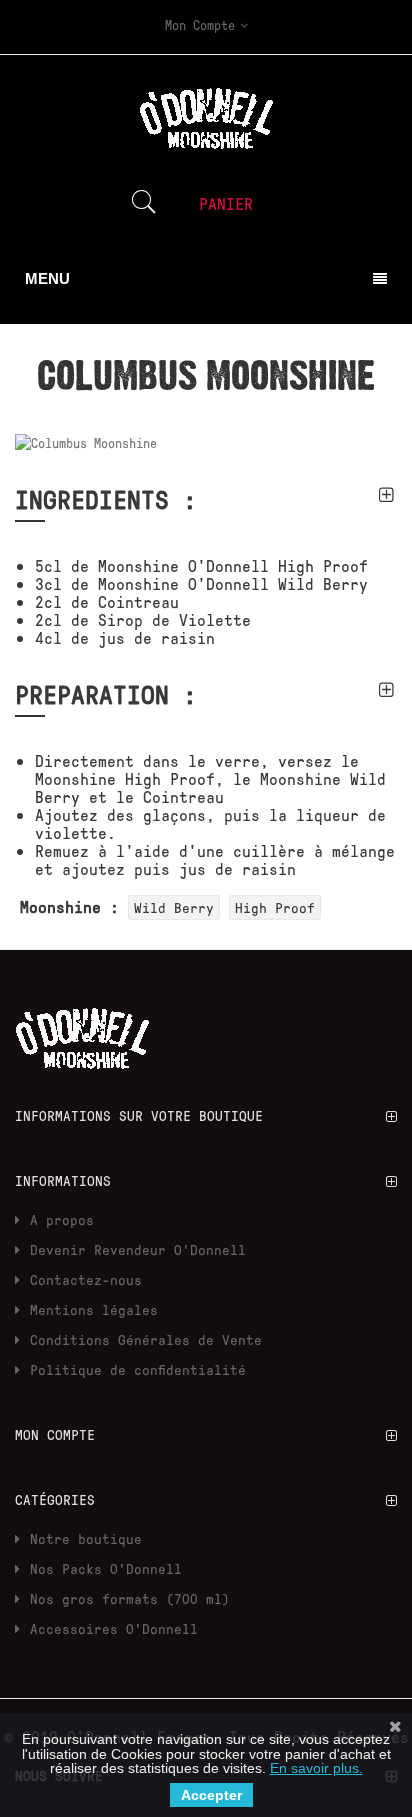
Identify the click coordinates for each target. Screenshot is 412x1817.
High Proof (275, 907)
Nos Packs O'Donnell (106, 1568)
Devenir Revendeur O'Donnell (138, 1249)
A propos (62, 1219)
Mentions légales (94, 1309)
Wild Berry (174, 907)
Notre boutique (86, 1538)
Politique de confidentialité (138, 1369)
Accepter (211, 1795)
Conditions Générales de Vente (146, 1339)
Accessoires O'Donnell (114, 1628)
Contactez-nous (86, 1279)
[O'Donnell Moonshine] (82, 1033)
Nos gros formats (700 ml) (130, 1598)
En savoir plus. (316, 1768)
